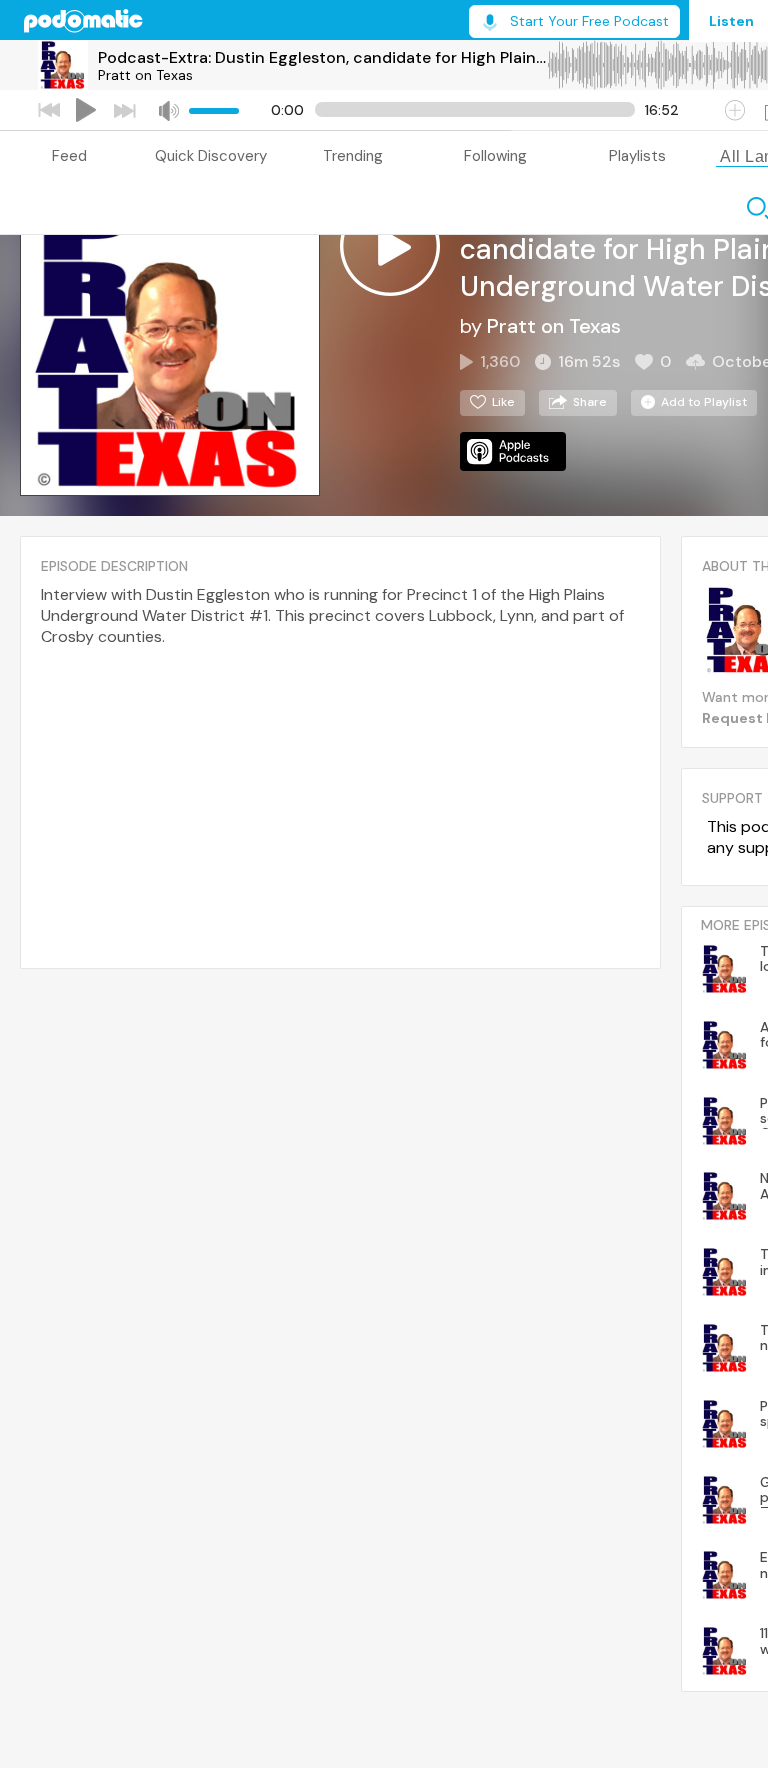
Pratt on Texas (145, 75)
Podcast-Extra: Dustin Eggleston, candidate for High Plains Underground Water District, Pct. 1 (322, 57)
